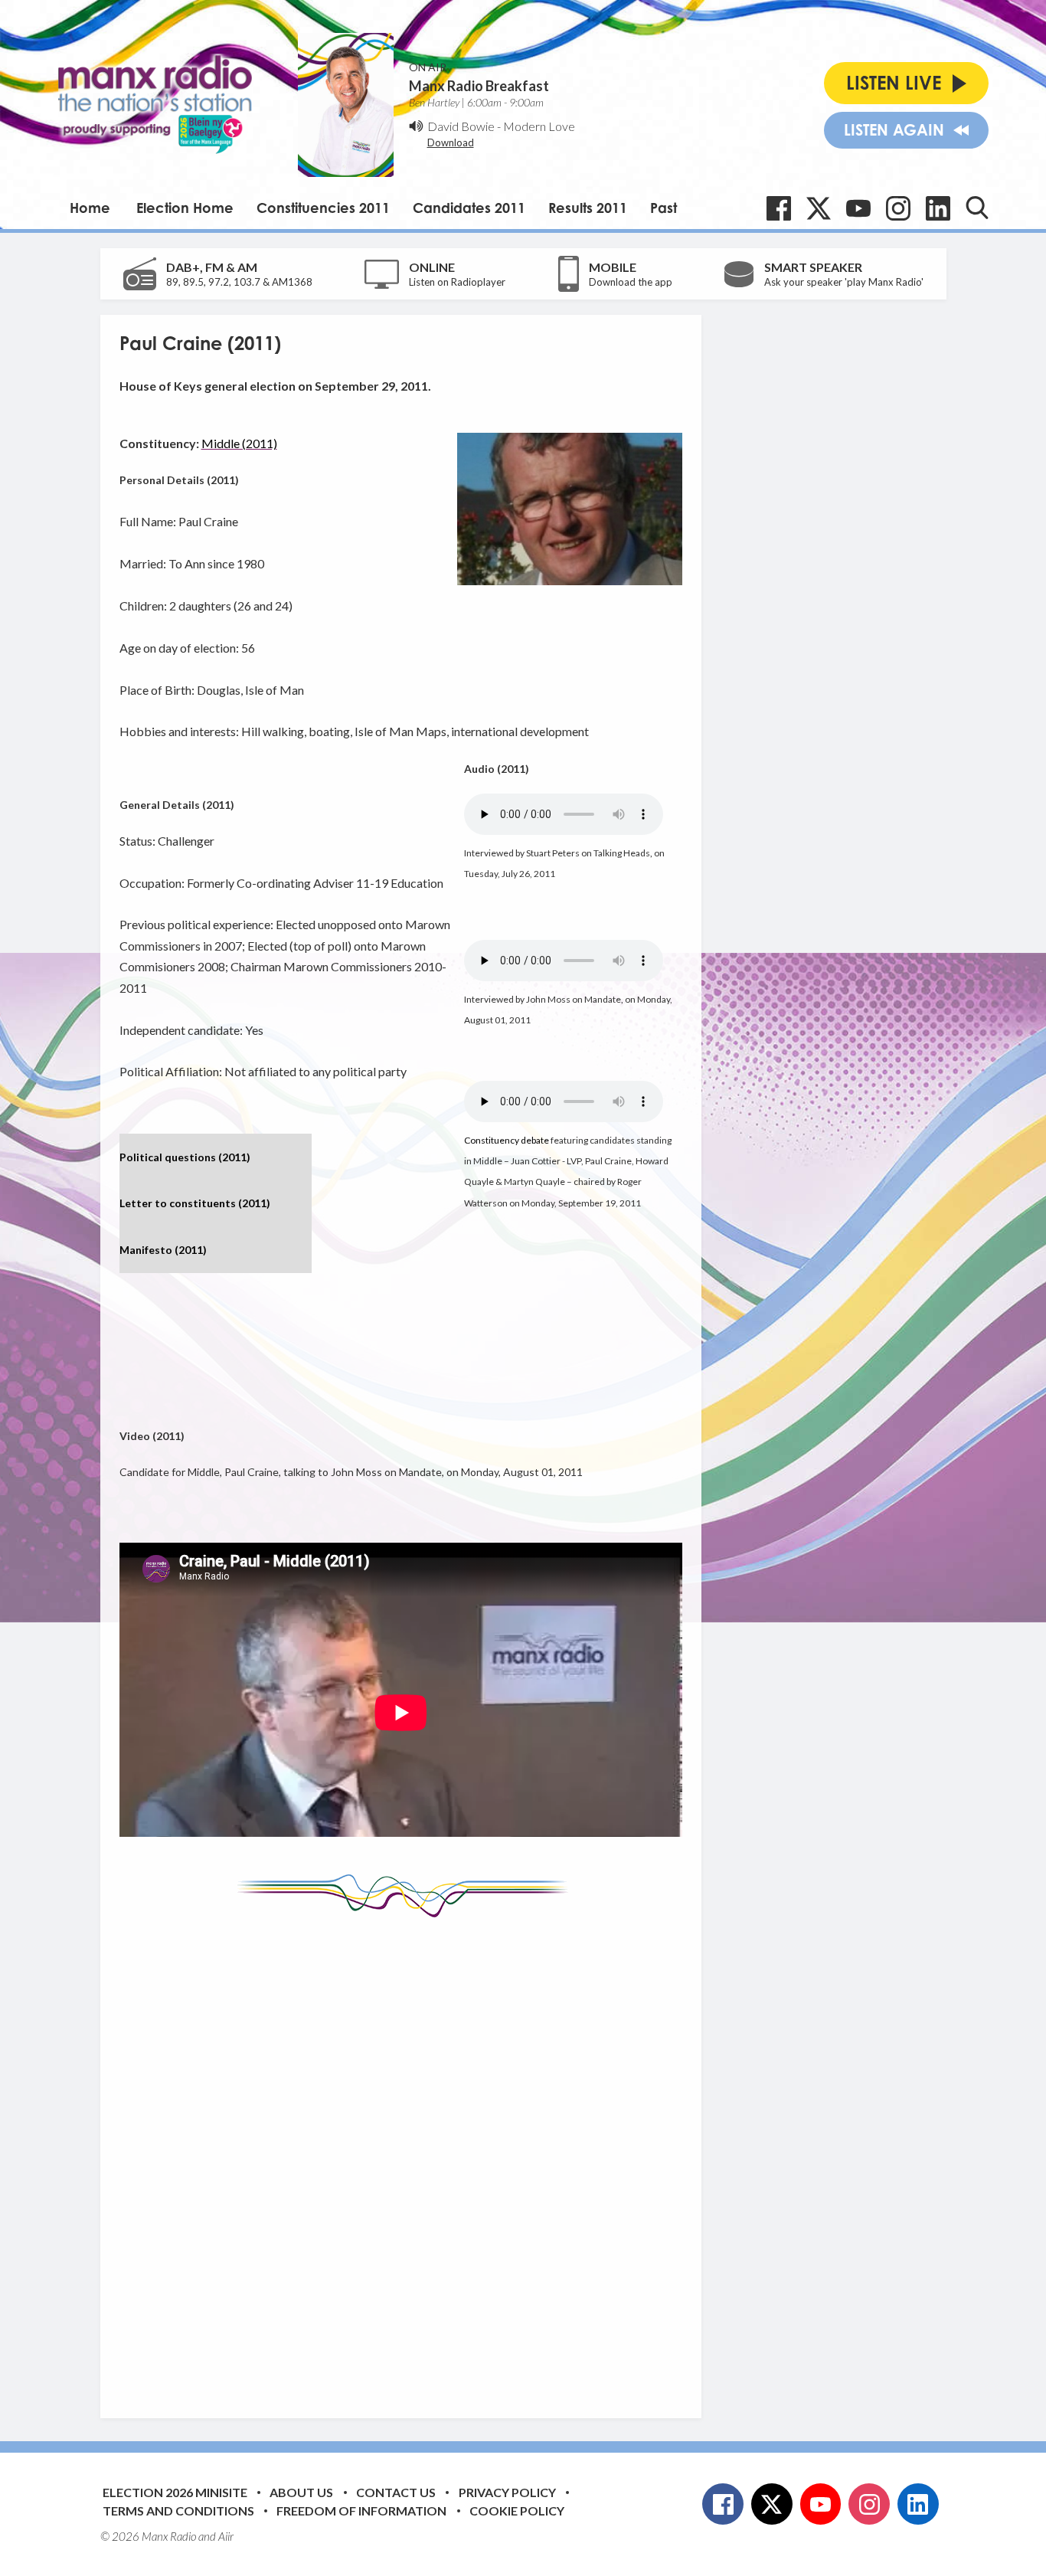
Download (451, 142)
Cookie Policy (517, 2511)
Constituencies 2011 (323, 208)
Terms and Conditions (178, 2511)
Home (90, 208)
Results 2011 (588, 208)
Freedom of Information (361, 2511)
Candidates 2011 (469, 208)
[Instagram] (898, 208)
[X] (819, 208)
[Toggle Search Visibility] (977, 208)
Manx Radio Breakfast (479, 86)
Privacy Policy (507, 2492)
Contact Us (396, 2492)
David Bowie (461, 126)
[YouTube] (858, 208)
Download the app (631, 282)
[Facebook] (779, 208)
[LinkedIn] (938, 208)
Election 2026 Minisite (175, 2492)
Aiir (226, 2536)
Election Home (185, 208)
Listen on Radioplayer (457, 282)
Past (664, 208)
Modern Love (539, 126)
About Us (301, 2492)
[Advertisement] (407, 2156)
